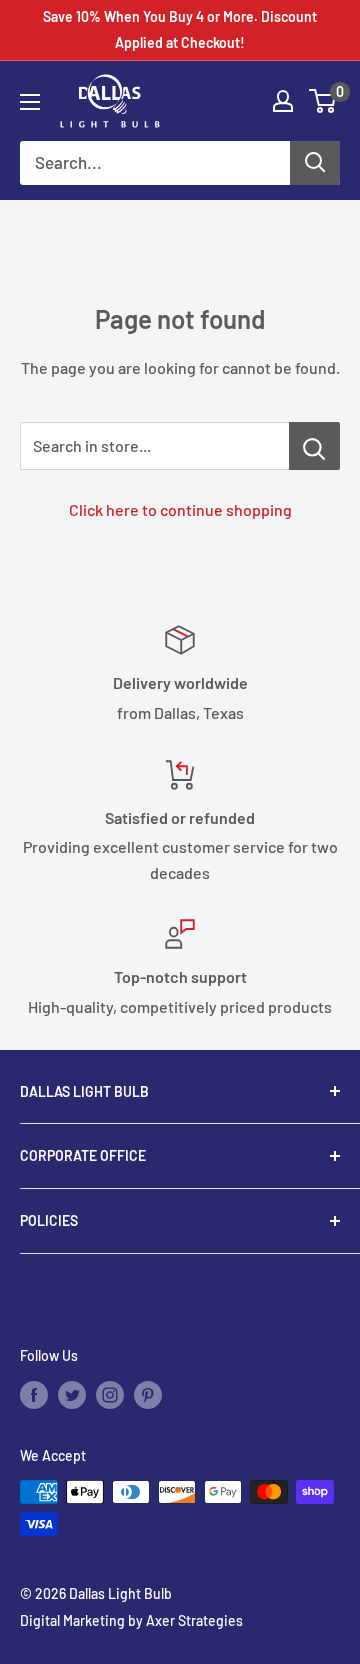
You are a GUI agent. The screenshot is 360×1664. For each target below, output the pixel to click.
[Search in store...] (314, 446)
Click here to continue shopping (180, 509)
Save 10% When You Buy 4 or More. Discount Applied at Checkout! (180, 29)
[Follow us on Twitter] (72, 1395)
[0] (323, 101)
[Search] (315, 163)
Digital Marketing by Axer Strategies (131, 1620)
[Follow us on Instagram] (110, 1395)
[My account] (283, 101)
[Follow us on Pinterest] (148, 1395)
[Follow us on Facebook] (34, 1395)
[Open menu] (30, 102)
